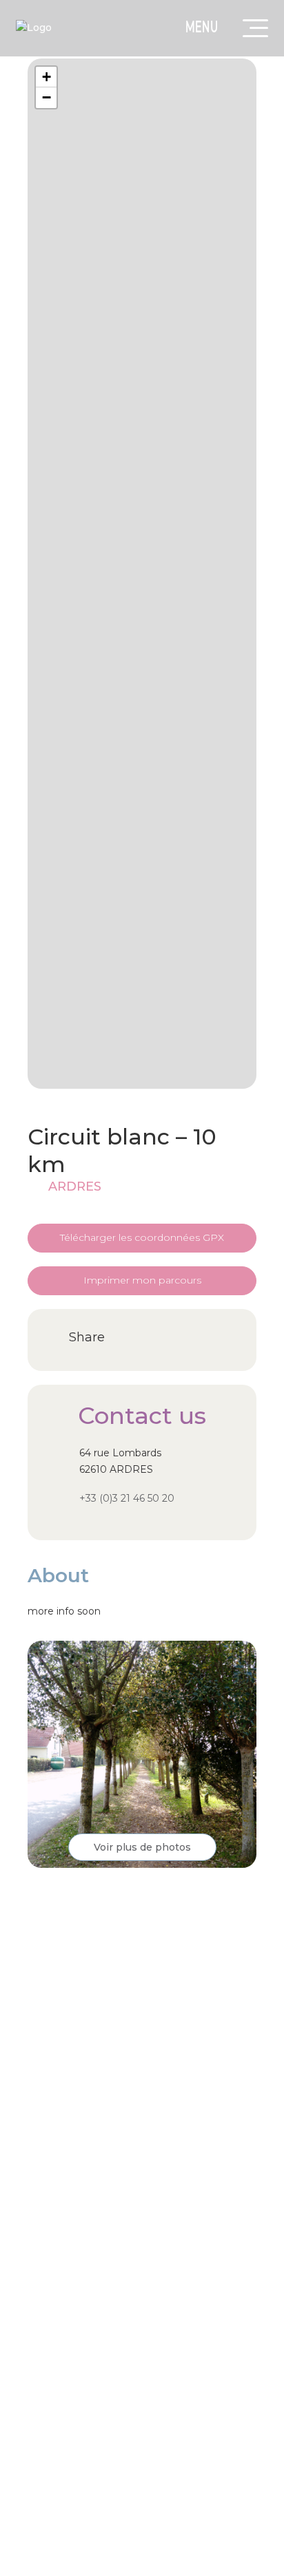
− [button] (47, 97)
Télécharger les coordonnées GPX (142, 1237)
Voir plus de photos (142, 1847)
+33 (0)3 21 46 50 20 (127, 1498)
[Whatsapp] (155, 1338)
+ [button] (47, 77)
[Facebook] (127, 1338)
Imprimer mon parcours (142, 1280)
